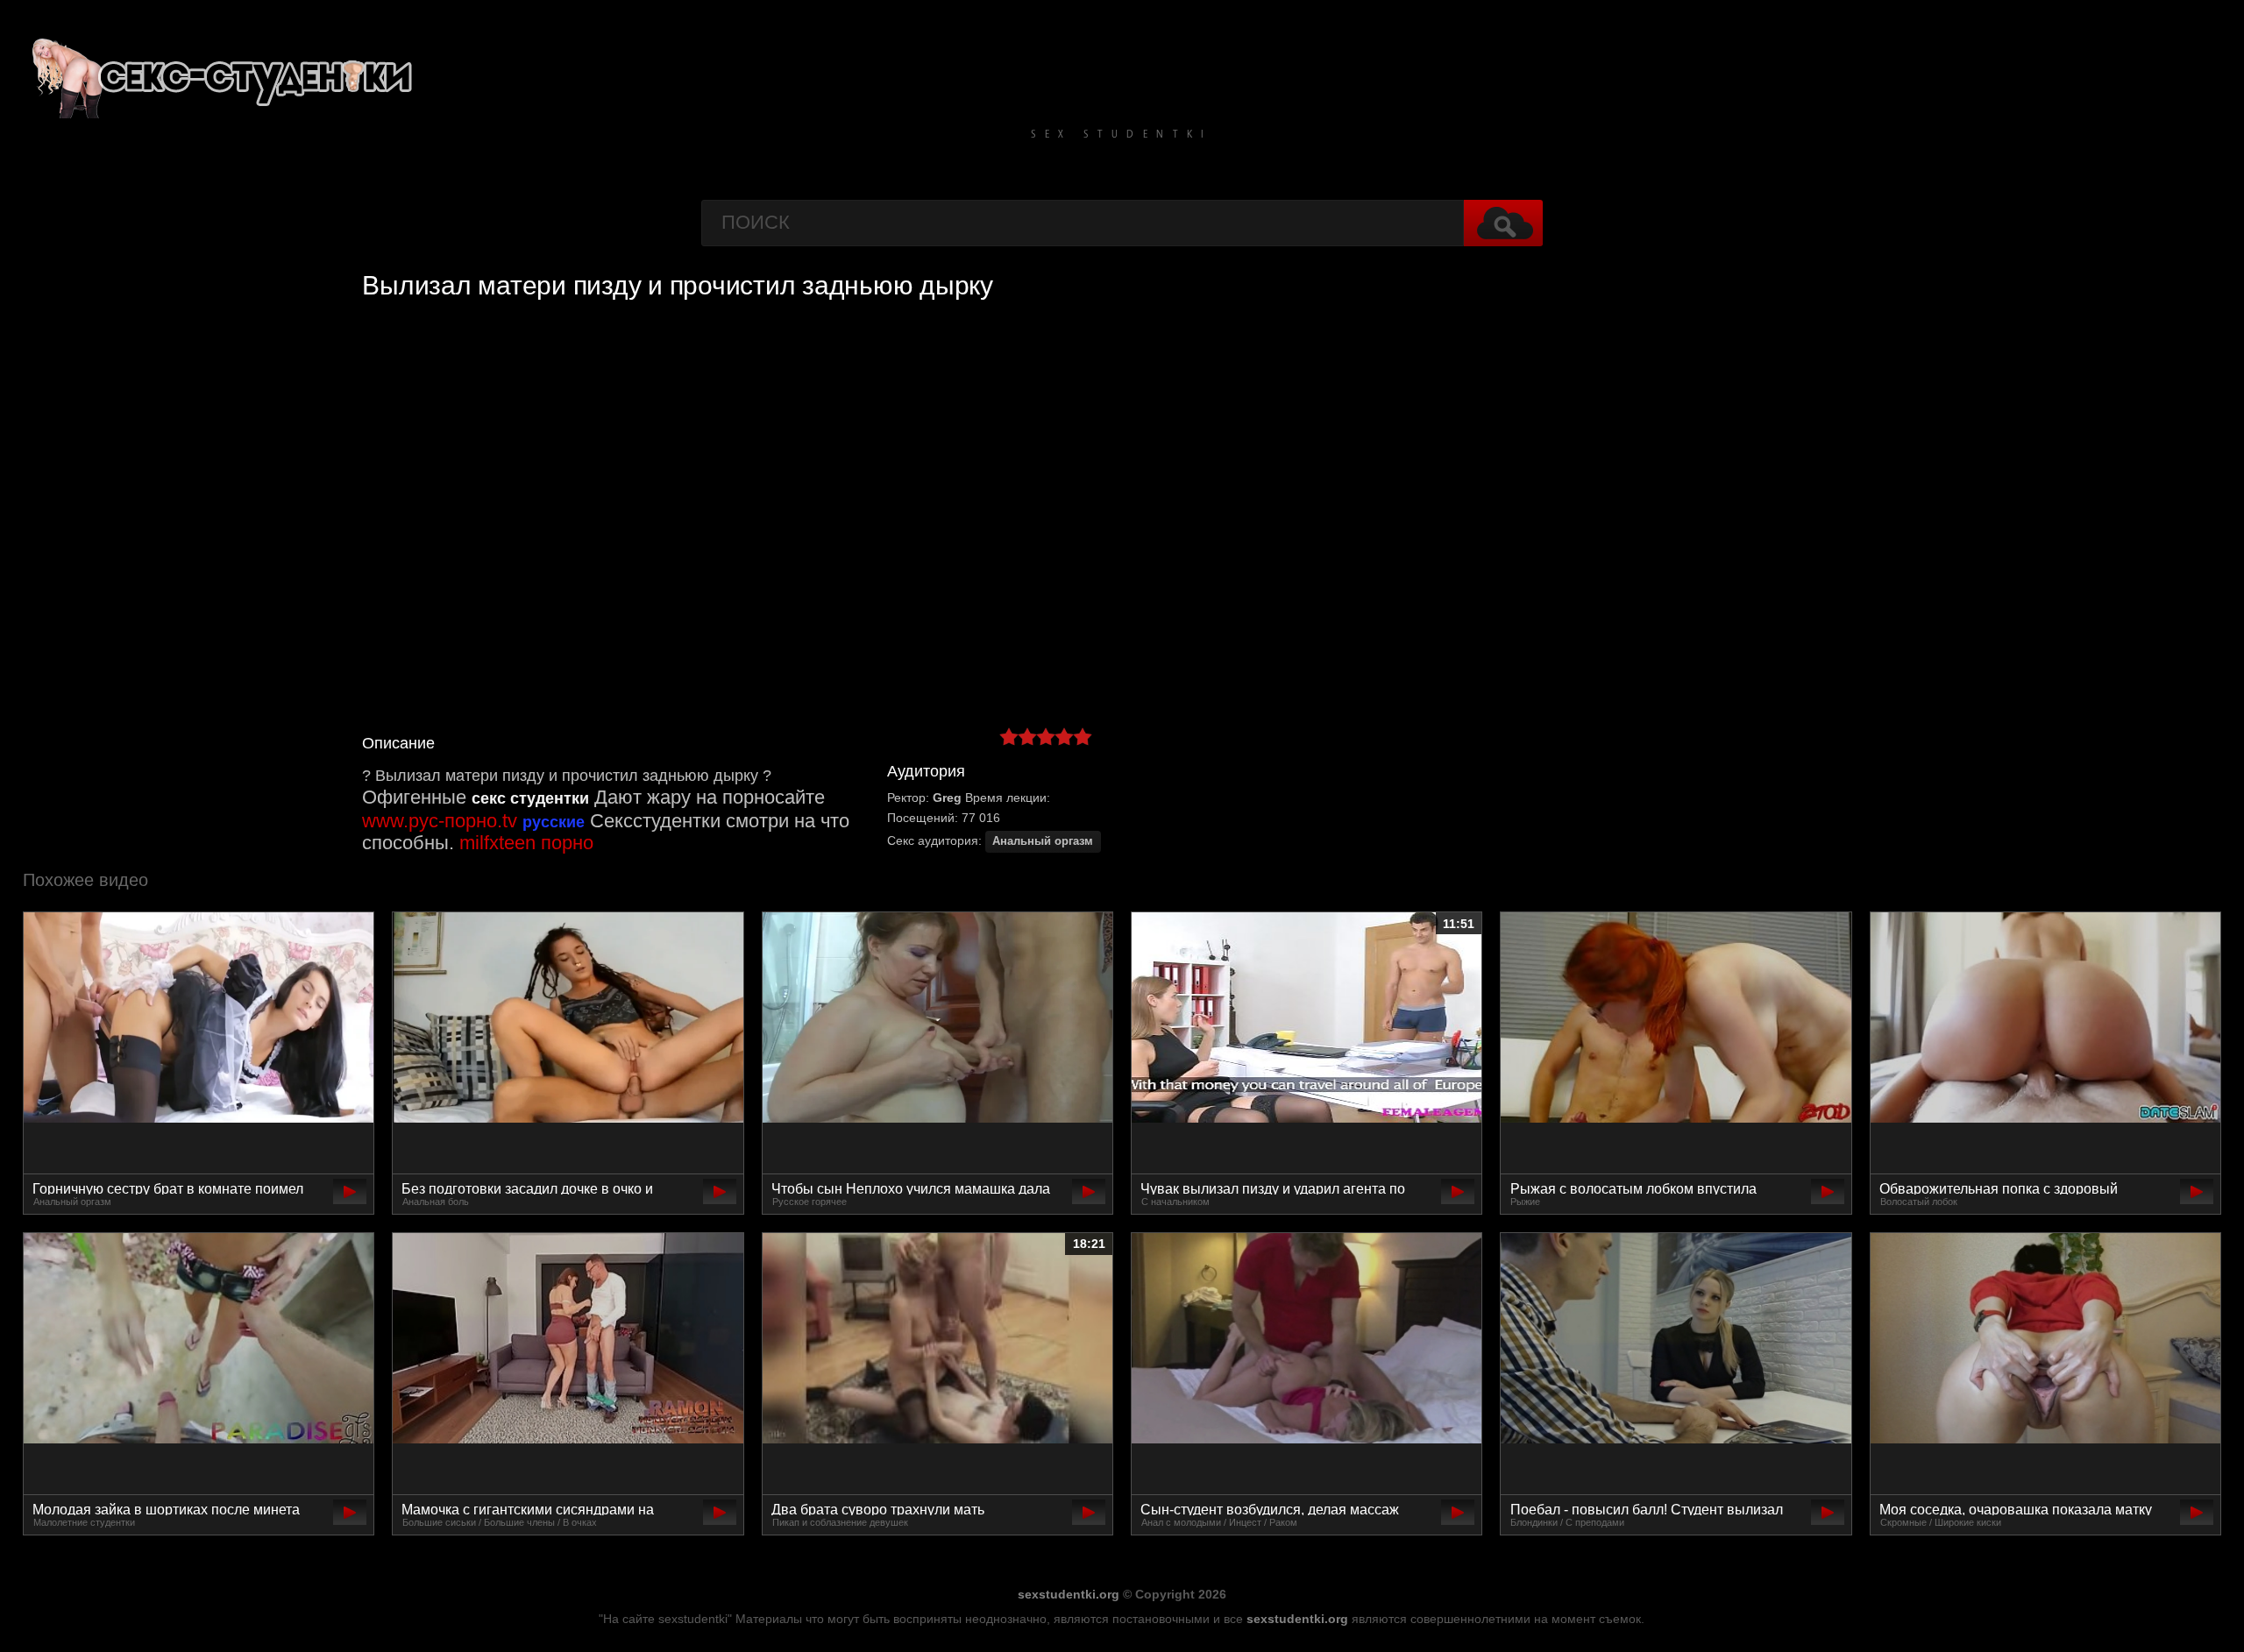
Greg (947, 798)
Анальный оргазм (1043, 841)
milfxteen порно (526, 843)
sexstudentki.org (1069, 1594)
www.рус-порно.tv (440, 821)
